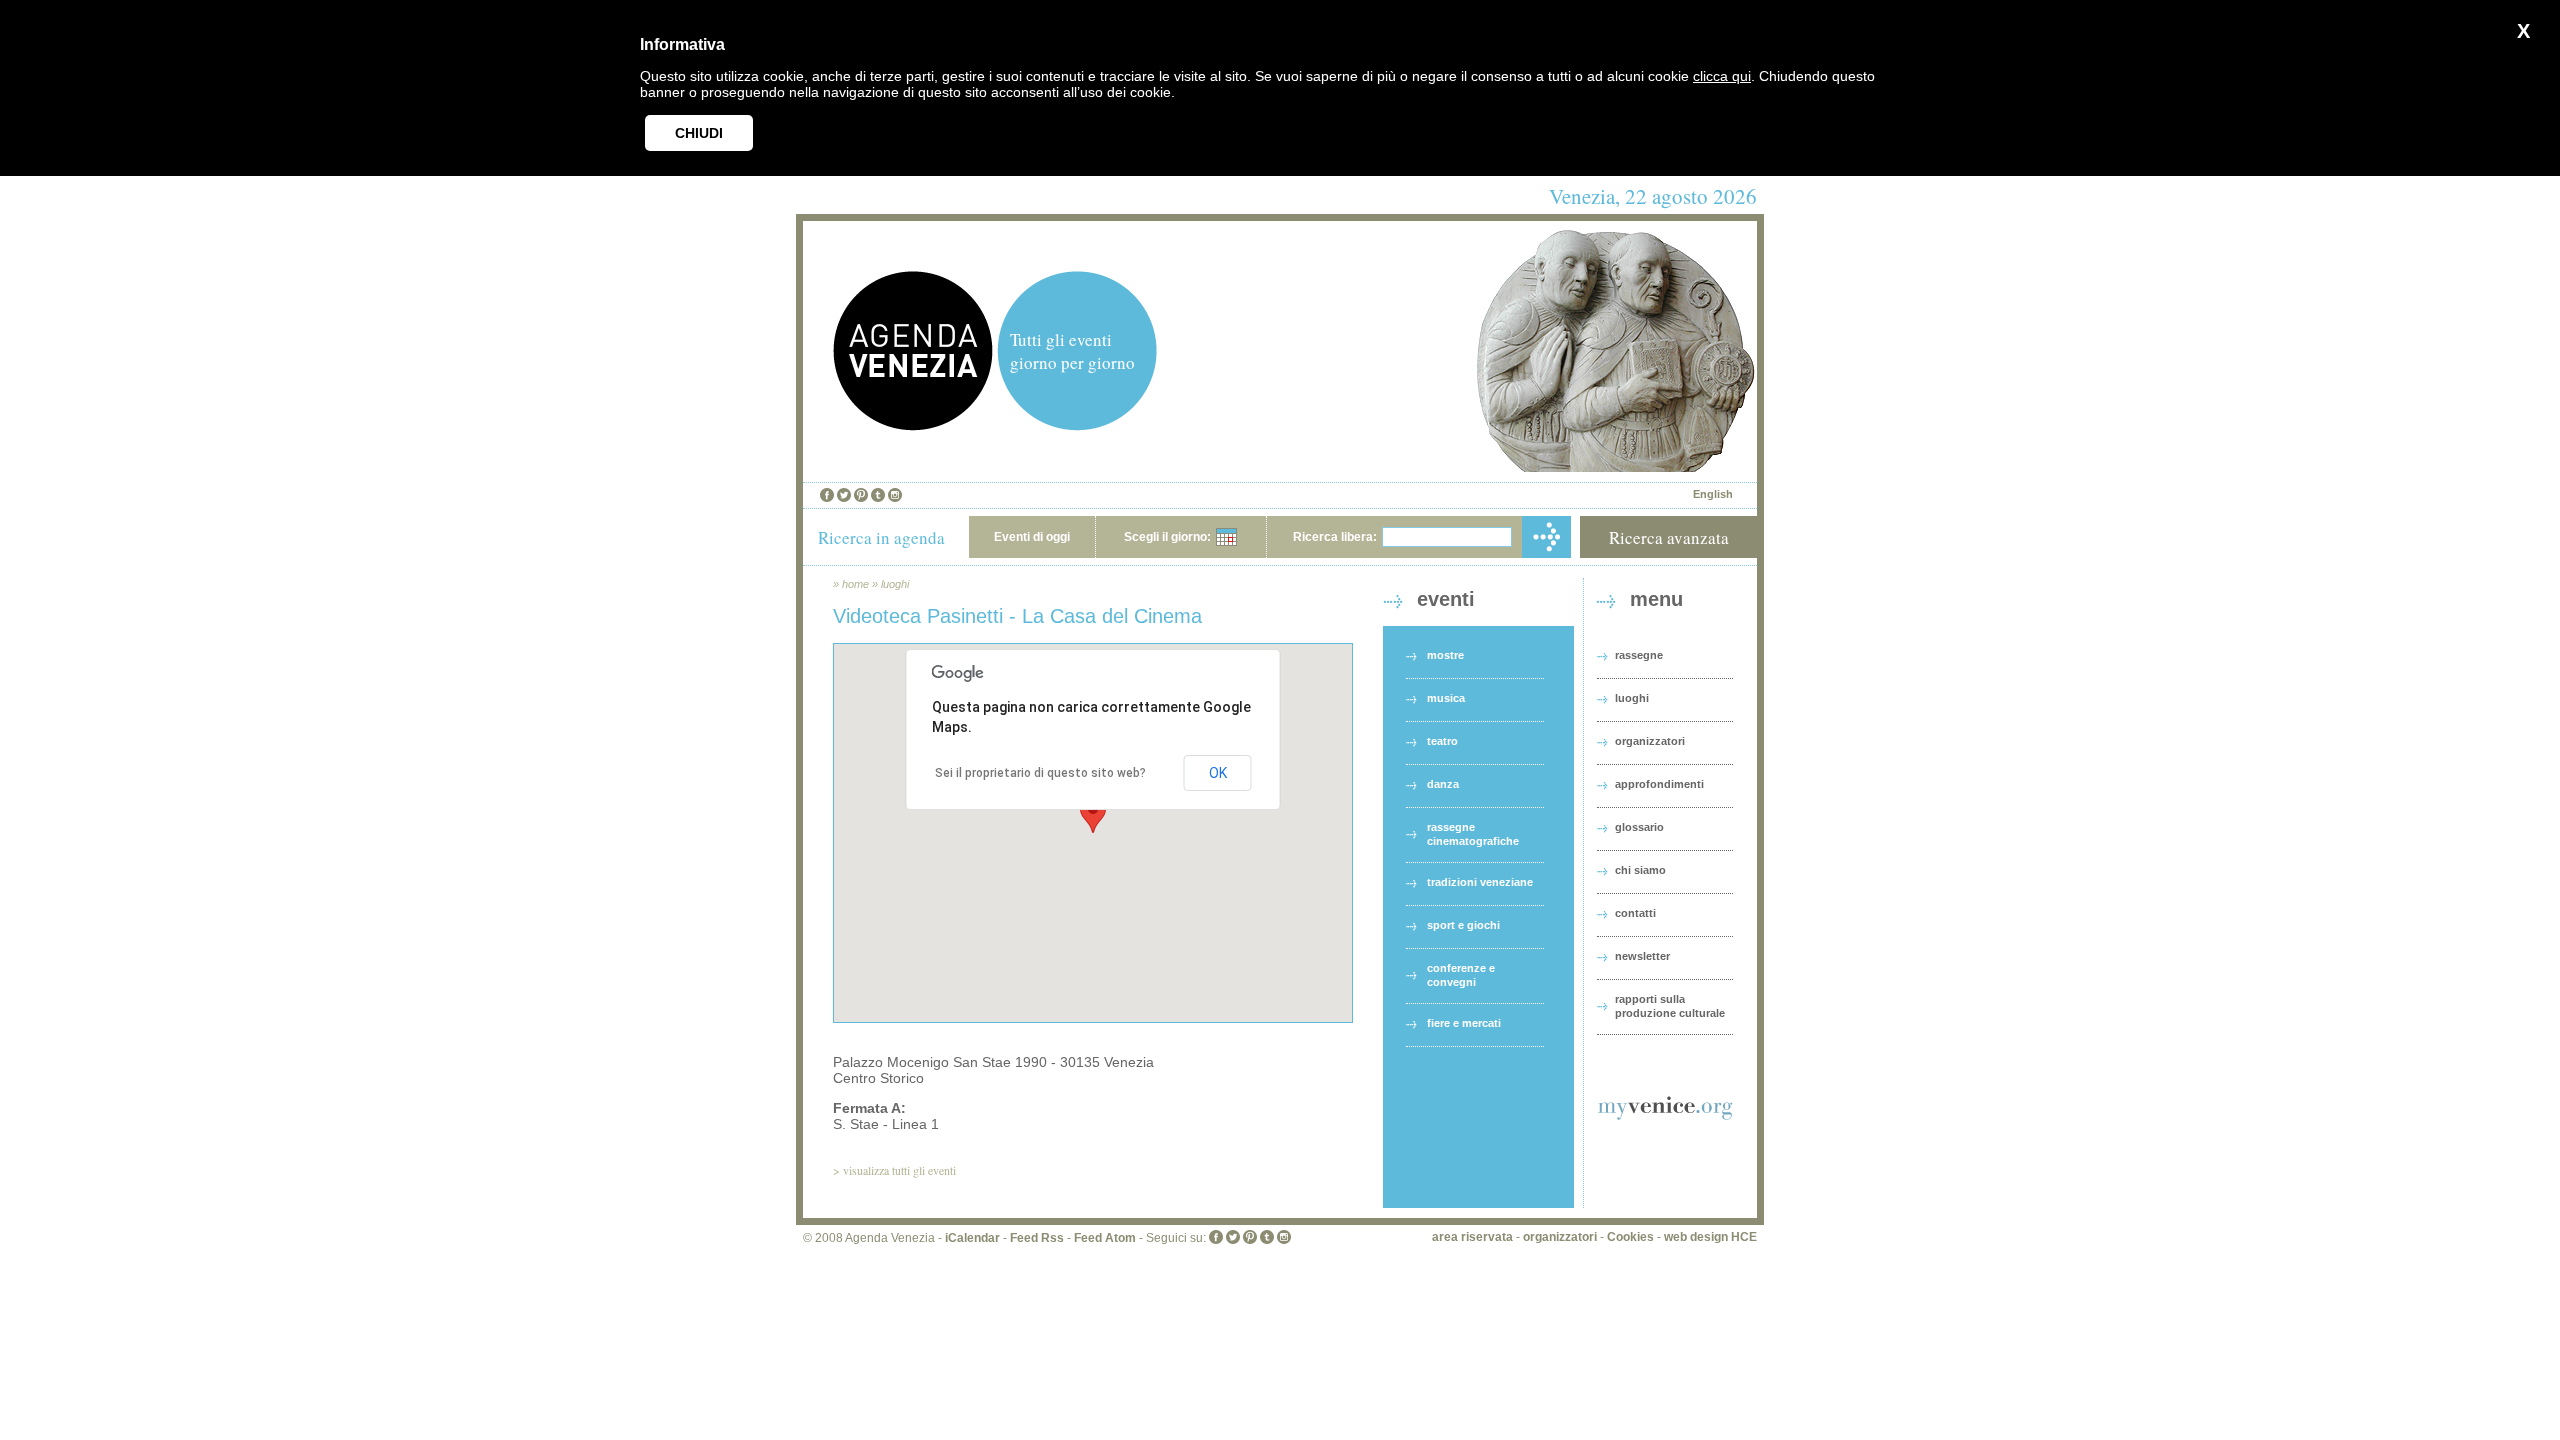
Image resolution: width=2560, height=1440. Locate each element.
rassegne (1639, 655)
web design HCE (1710, 1237)
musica (1446, 698)
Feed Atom (1105, 1238)
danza (1443, 784)
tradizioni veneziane (1480, 882)
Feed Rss (1037, 1238)
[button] (1093, 814)
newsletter (1642, 956)
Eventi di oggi (1032, 537)
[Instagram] (895, 495)
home (855, 584)
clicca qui (1722, 76)
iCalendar (972, 1238)
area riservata (1472, 1237)
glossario (1639, 827)
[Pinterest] (861, 495)
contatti (1635, 913)
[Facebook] (827, 495)
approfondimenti (1659, 784)
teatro (1442, 741)
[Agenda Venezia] (913, 425)
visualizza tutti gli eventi (899, 1170)
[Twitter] (844, 495)
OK (1218, 773)
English (1713, 494)
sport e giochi (1463, 925)
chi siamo (1640, 870)
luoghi (895, 584)
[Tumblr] (878, 495)
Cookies (1630, 1237)
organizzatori (1650, 741)
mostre (1445, 655)
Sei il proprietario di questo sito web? (1040, 773)
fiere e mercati (1464, 1023)
